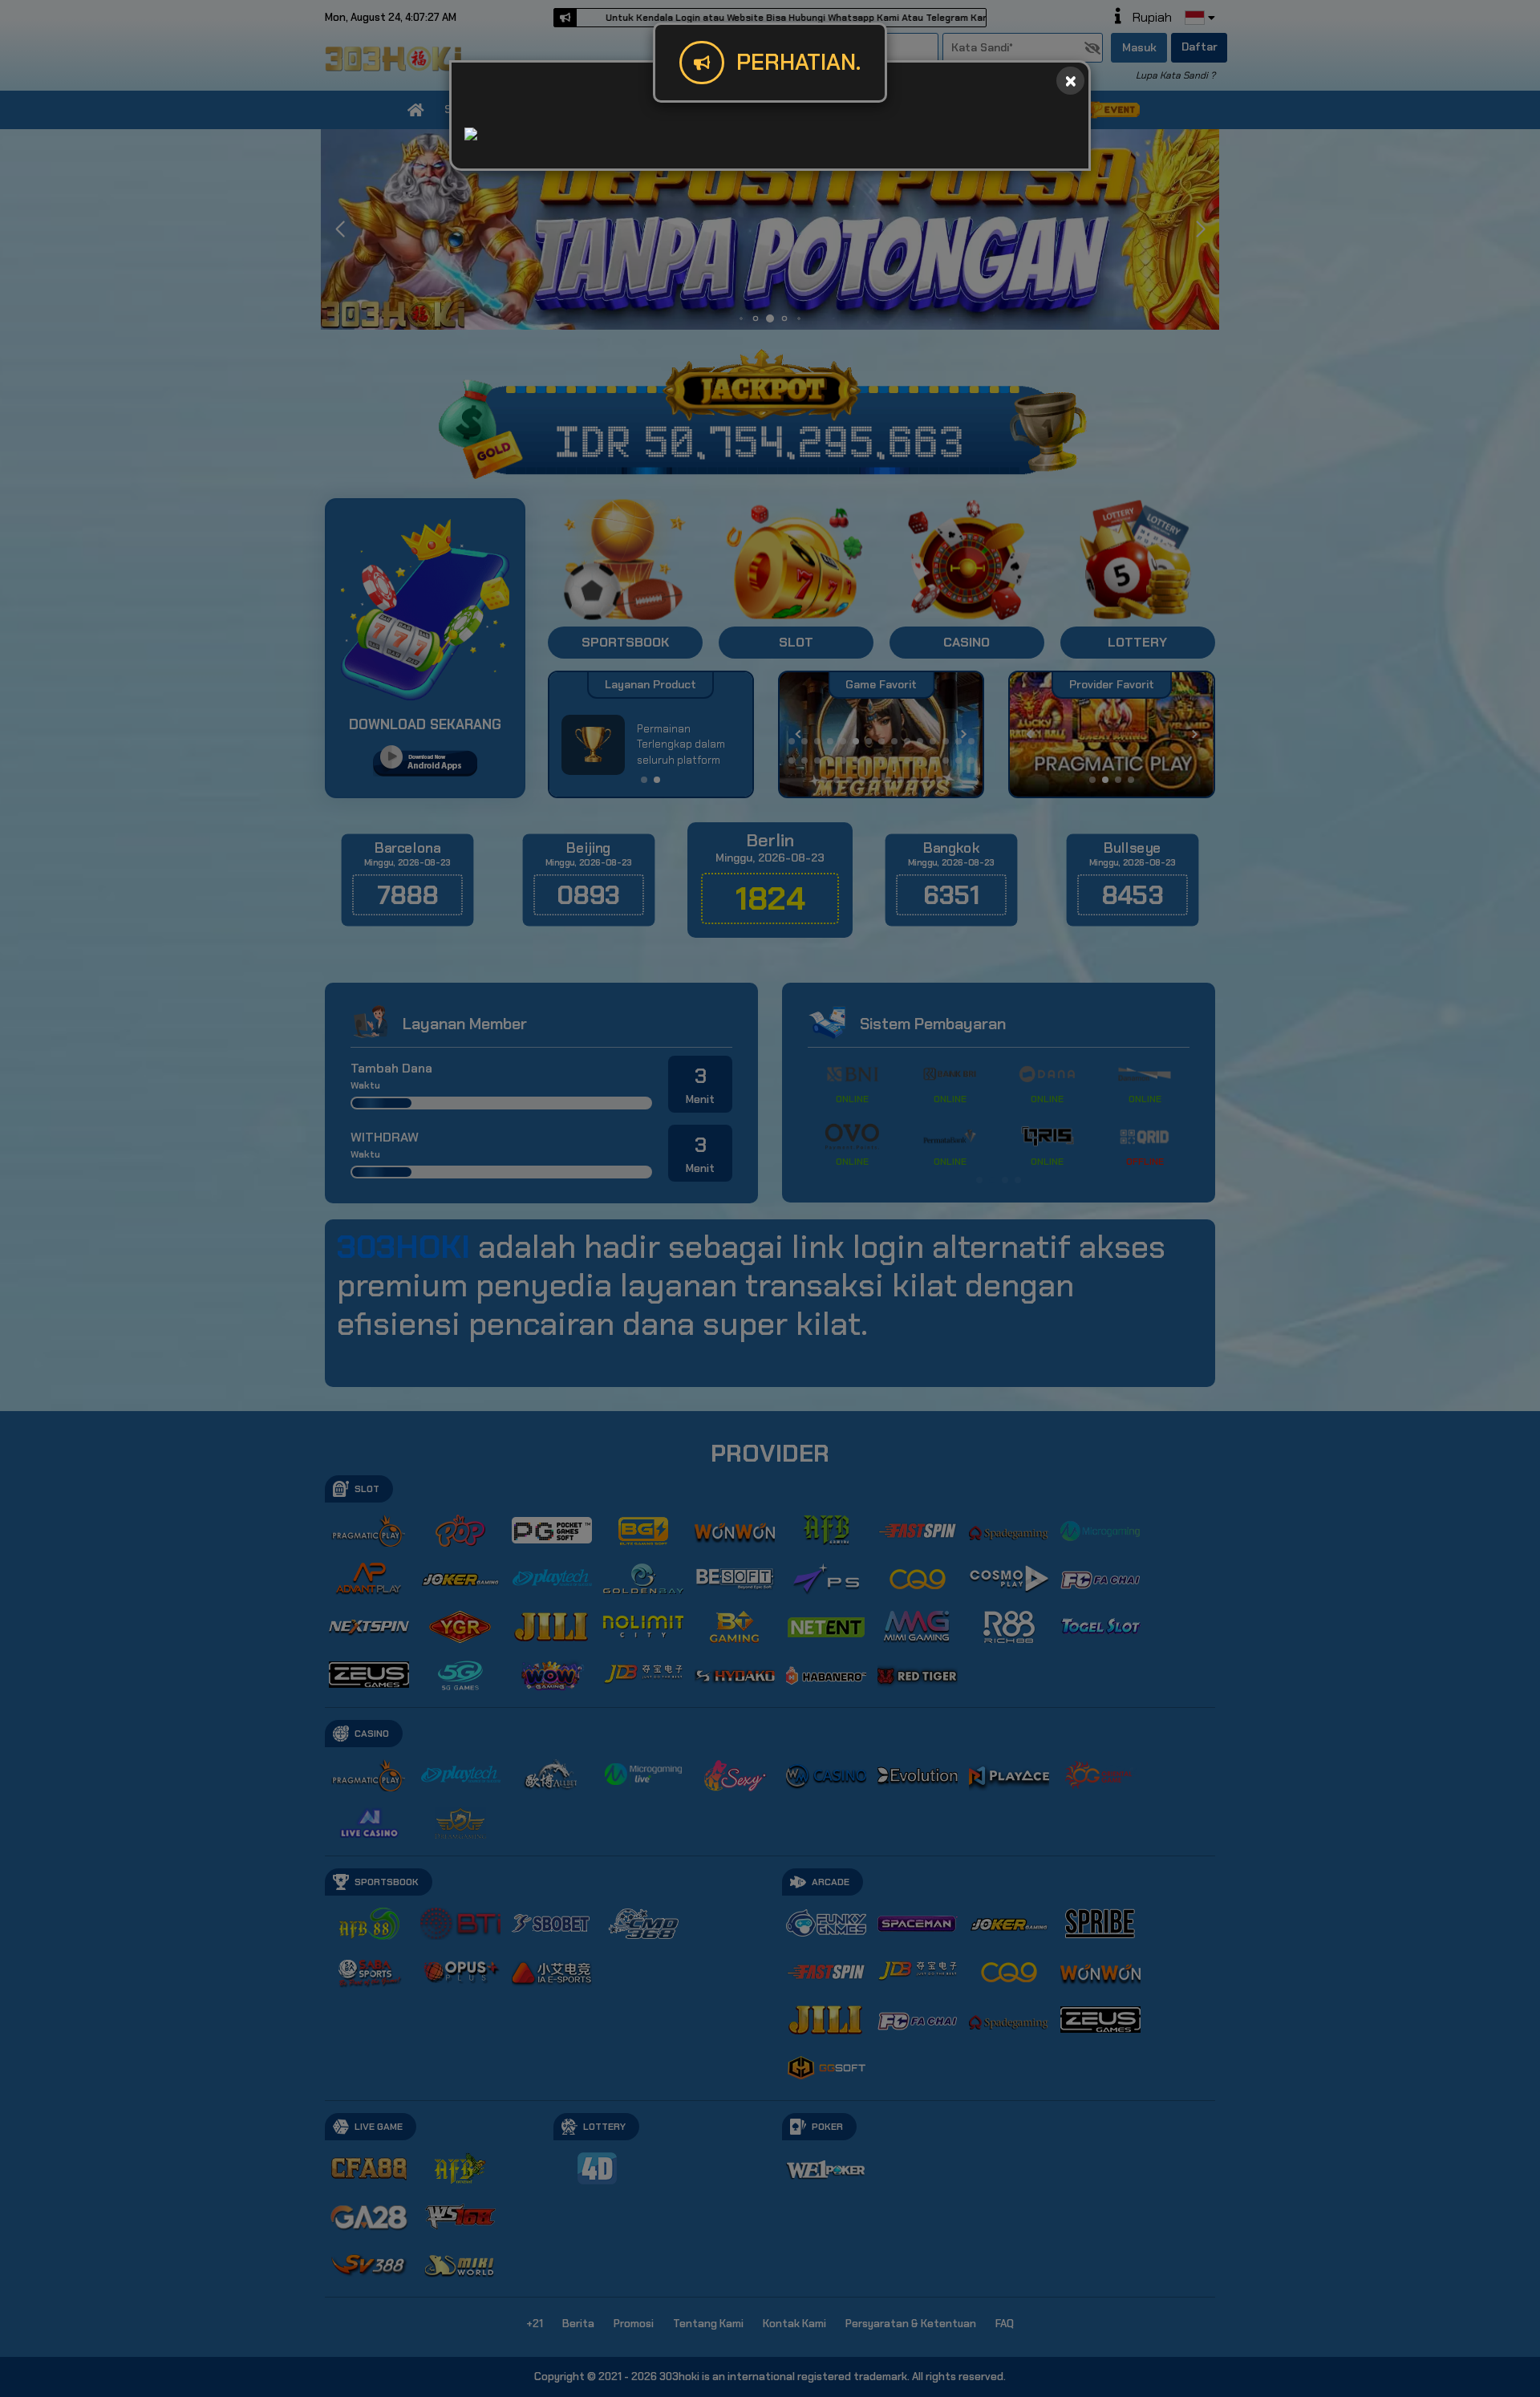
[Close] (1070, 81)
